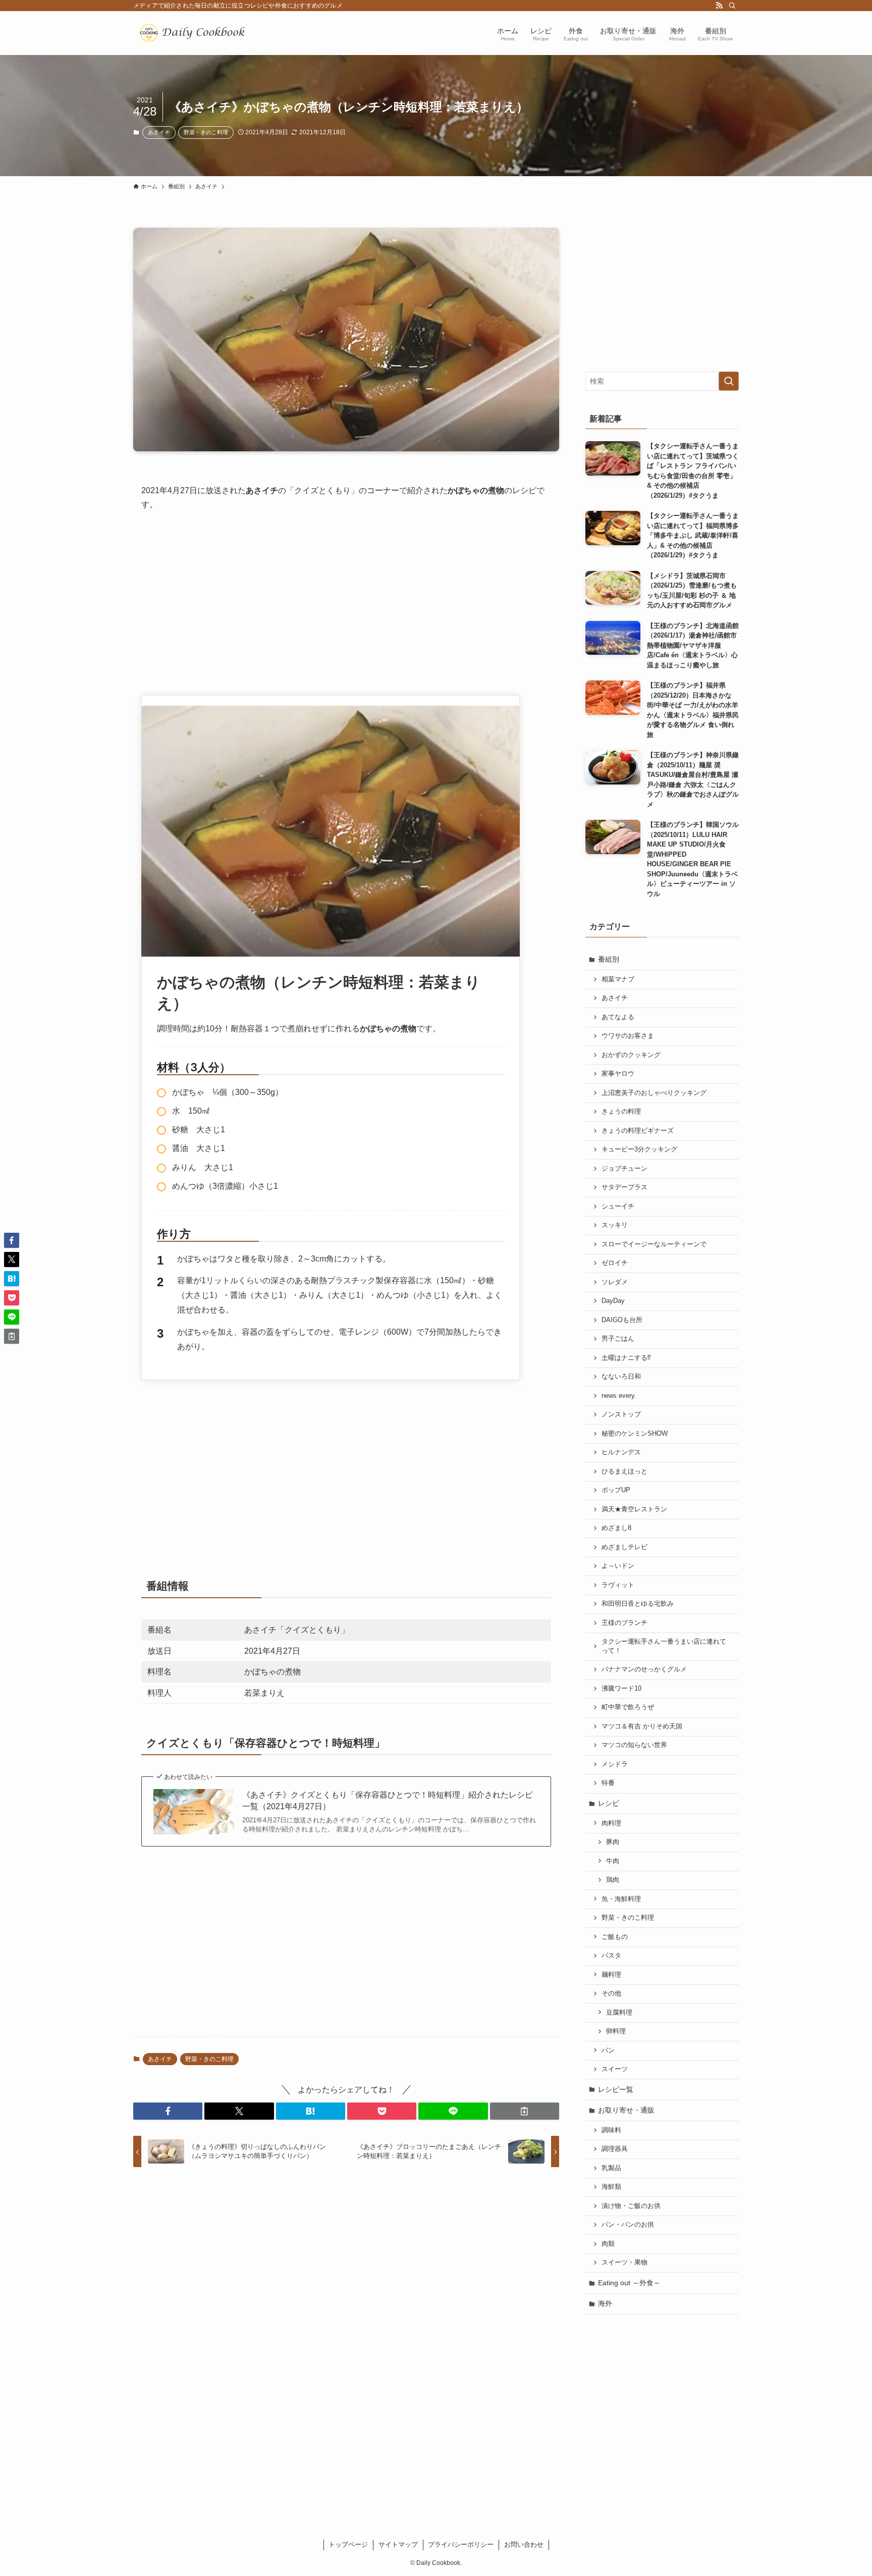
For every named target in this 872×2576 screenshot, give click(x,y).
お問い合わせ (524, 2544)
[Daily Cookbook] (195, 33)
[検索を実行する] (729, 381)
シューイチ (618, 1206)
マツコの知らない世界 (634, 1745)
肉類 (608, 2244)
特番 (608, 1783)
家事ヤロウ (618, 1074)
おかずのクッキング (631, 1055)
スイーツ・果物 (624, 2263)
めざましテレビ (624, 1547)
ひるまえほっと (624, 1471)
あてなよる (618, 1017)
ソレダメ (615, 1282)
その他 (611, 1993)
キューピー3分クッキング (639, 1149)
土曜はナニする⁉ (626, 1358)
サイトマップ (398, 2544)
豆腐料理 (619, 2013)
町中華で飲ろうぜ (628, 1707)
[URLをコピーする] (525, 2111)
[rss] (719, 6)
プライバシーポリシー (461, 2544)
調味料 (611, 2130)
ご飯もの (615, 1937)
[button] (168, 2111)
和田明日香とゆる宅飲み (638, 1604)
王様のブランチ (624, 1623)
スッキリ (615, 1225)
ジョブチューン (624, 1169)
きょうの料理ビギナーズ (638, 1131)
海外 (605, 2303)
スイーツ (615, 2069)
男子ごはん (618, 1339)
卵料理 (616, 2031)
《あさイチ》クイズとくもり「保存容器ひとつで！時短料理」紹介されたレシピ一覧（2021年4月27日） (388, 1800)
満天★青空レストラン (634, 1509)
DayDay (613, 1301)
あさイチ (159, 132)
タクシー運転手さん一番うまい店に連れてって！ (664, 1646)
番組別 (609, 959)
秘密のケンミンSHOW (635, 1434)
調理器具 (615, 2149)
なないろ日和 (621, 1377)
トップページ (348, 2544)
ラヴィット (618, 1585)
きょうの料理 (621, 1112)
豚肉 (613, 1842)
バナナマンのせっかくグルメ (644, 1669)
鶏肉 (613, 1880)
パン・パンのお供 (628, 2225)
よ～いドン (618, 1566)
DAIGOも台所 (622, 1320)
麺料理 (611, 1975)
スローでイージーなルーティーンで (654, 1244)
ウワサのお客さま (628, 1036)
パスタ (611, 1956)
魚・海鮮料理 (621, 1899)
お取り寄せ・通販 (626, 2110)
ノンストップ (621, 1414)
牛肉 (613, 1861)
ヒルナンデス (621, 1452)
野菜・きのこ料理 (206, 132)
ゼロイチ (615, 1263)
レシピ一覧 (616, 2089)
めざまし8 (616, 1528)
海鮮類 (611, 2187)
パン (608, 2051)
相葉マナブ (618, 979)
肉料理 (611, 1823)
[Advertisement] (346, 599)
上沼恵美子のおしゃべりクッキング (654, 1093)
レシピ (609, 1803)
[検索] (732, 6)
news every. (619, 1396)
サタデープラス (624, 1187)
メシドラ (615, 1764)
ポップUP (616, 1490)
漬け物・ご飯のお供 (631, 2206)
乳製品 (611, 2168)
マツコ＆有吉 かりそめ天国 (642, 1726)
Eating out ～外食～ (629, 2283)
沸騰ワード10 (621, 1689)
